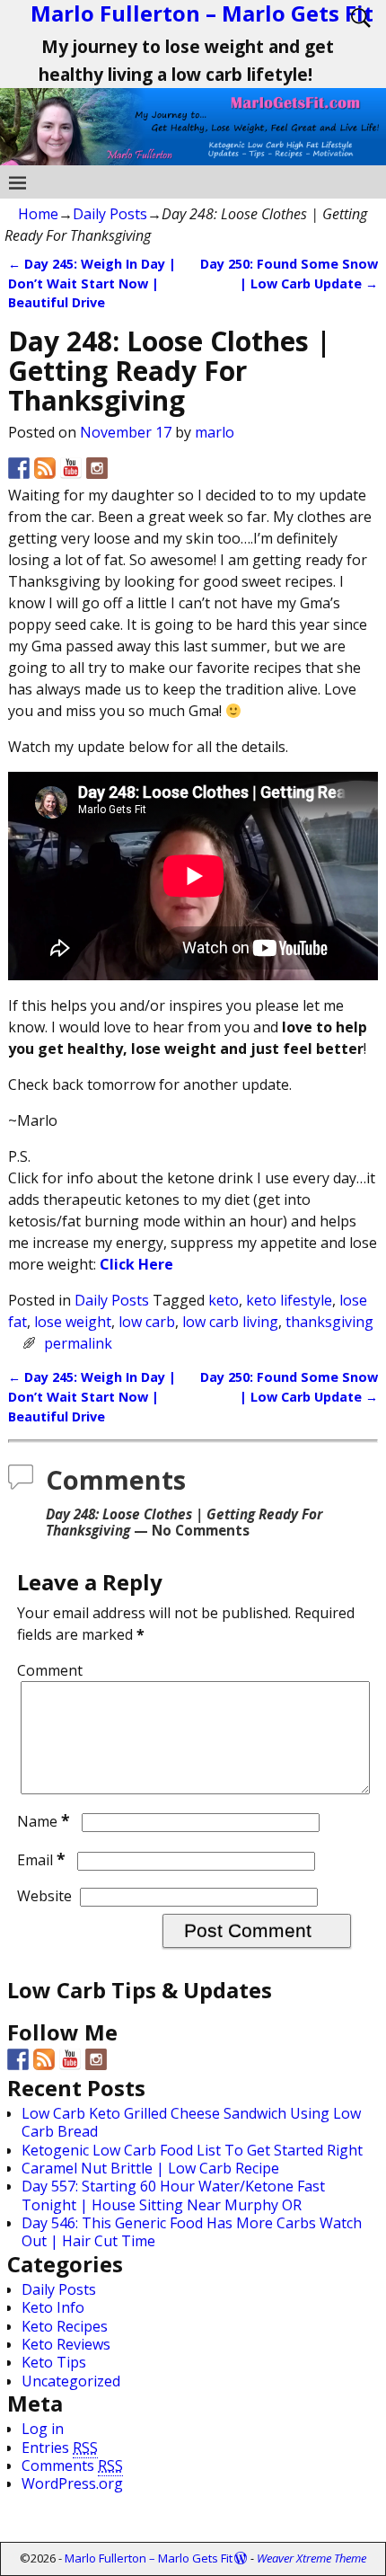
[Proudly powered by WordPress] (241, 2558)
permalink (78, 1343)
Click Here (136, 1264)
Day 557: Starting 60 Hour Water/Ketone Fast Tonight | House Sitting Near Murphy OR (173, 2195)
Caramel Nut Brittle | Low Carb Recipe (150, 2168)
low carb (147, 1322)
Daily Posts (110, 214)
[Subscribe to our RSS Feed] (45, 468)
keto (224, 1300)
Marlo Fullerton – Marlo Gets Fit (149, 2558)
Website (44, 1896)
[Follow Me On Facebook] (19, 468)
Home (38, 214)
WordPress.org (72, 2483)
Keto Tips (54, 2362)
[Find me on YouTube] (71, 468)
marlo (215, 432)
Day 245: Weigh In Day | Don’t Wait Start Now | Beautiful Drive (92, 283)
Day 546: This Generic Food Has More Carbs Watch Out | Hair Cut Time (192, 2232)
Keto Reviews (66, 2344)
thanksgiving (329, 1322)
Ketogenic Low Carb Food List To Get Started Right (192, 2150)
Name (44, 1821)
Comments (72, 2465)
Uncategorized (71, 2381)
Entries (60, 2448)
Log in (43, 2429)
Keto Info (53, 2307)
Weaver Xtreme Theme (311, 2558)
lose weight (73, 1322)
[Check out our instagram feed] (97, 468)
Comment (50, 1670)
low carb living (230, 1322)
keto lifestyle (289, 1300)
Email (41, 1860)
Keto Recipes (65, 2326)
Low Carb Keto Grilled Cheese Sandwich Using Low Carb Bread (191, 2122)
